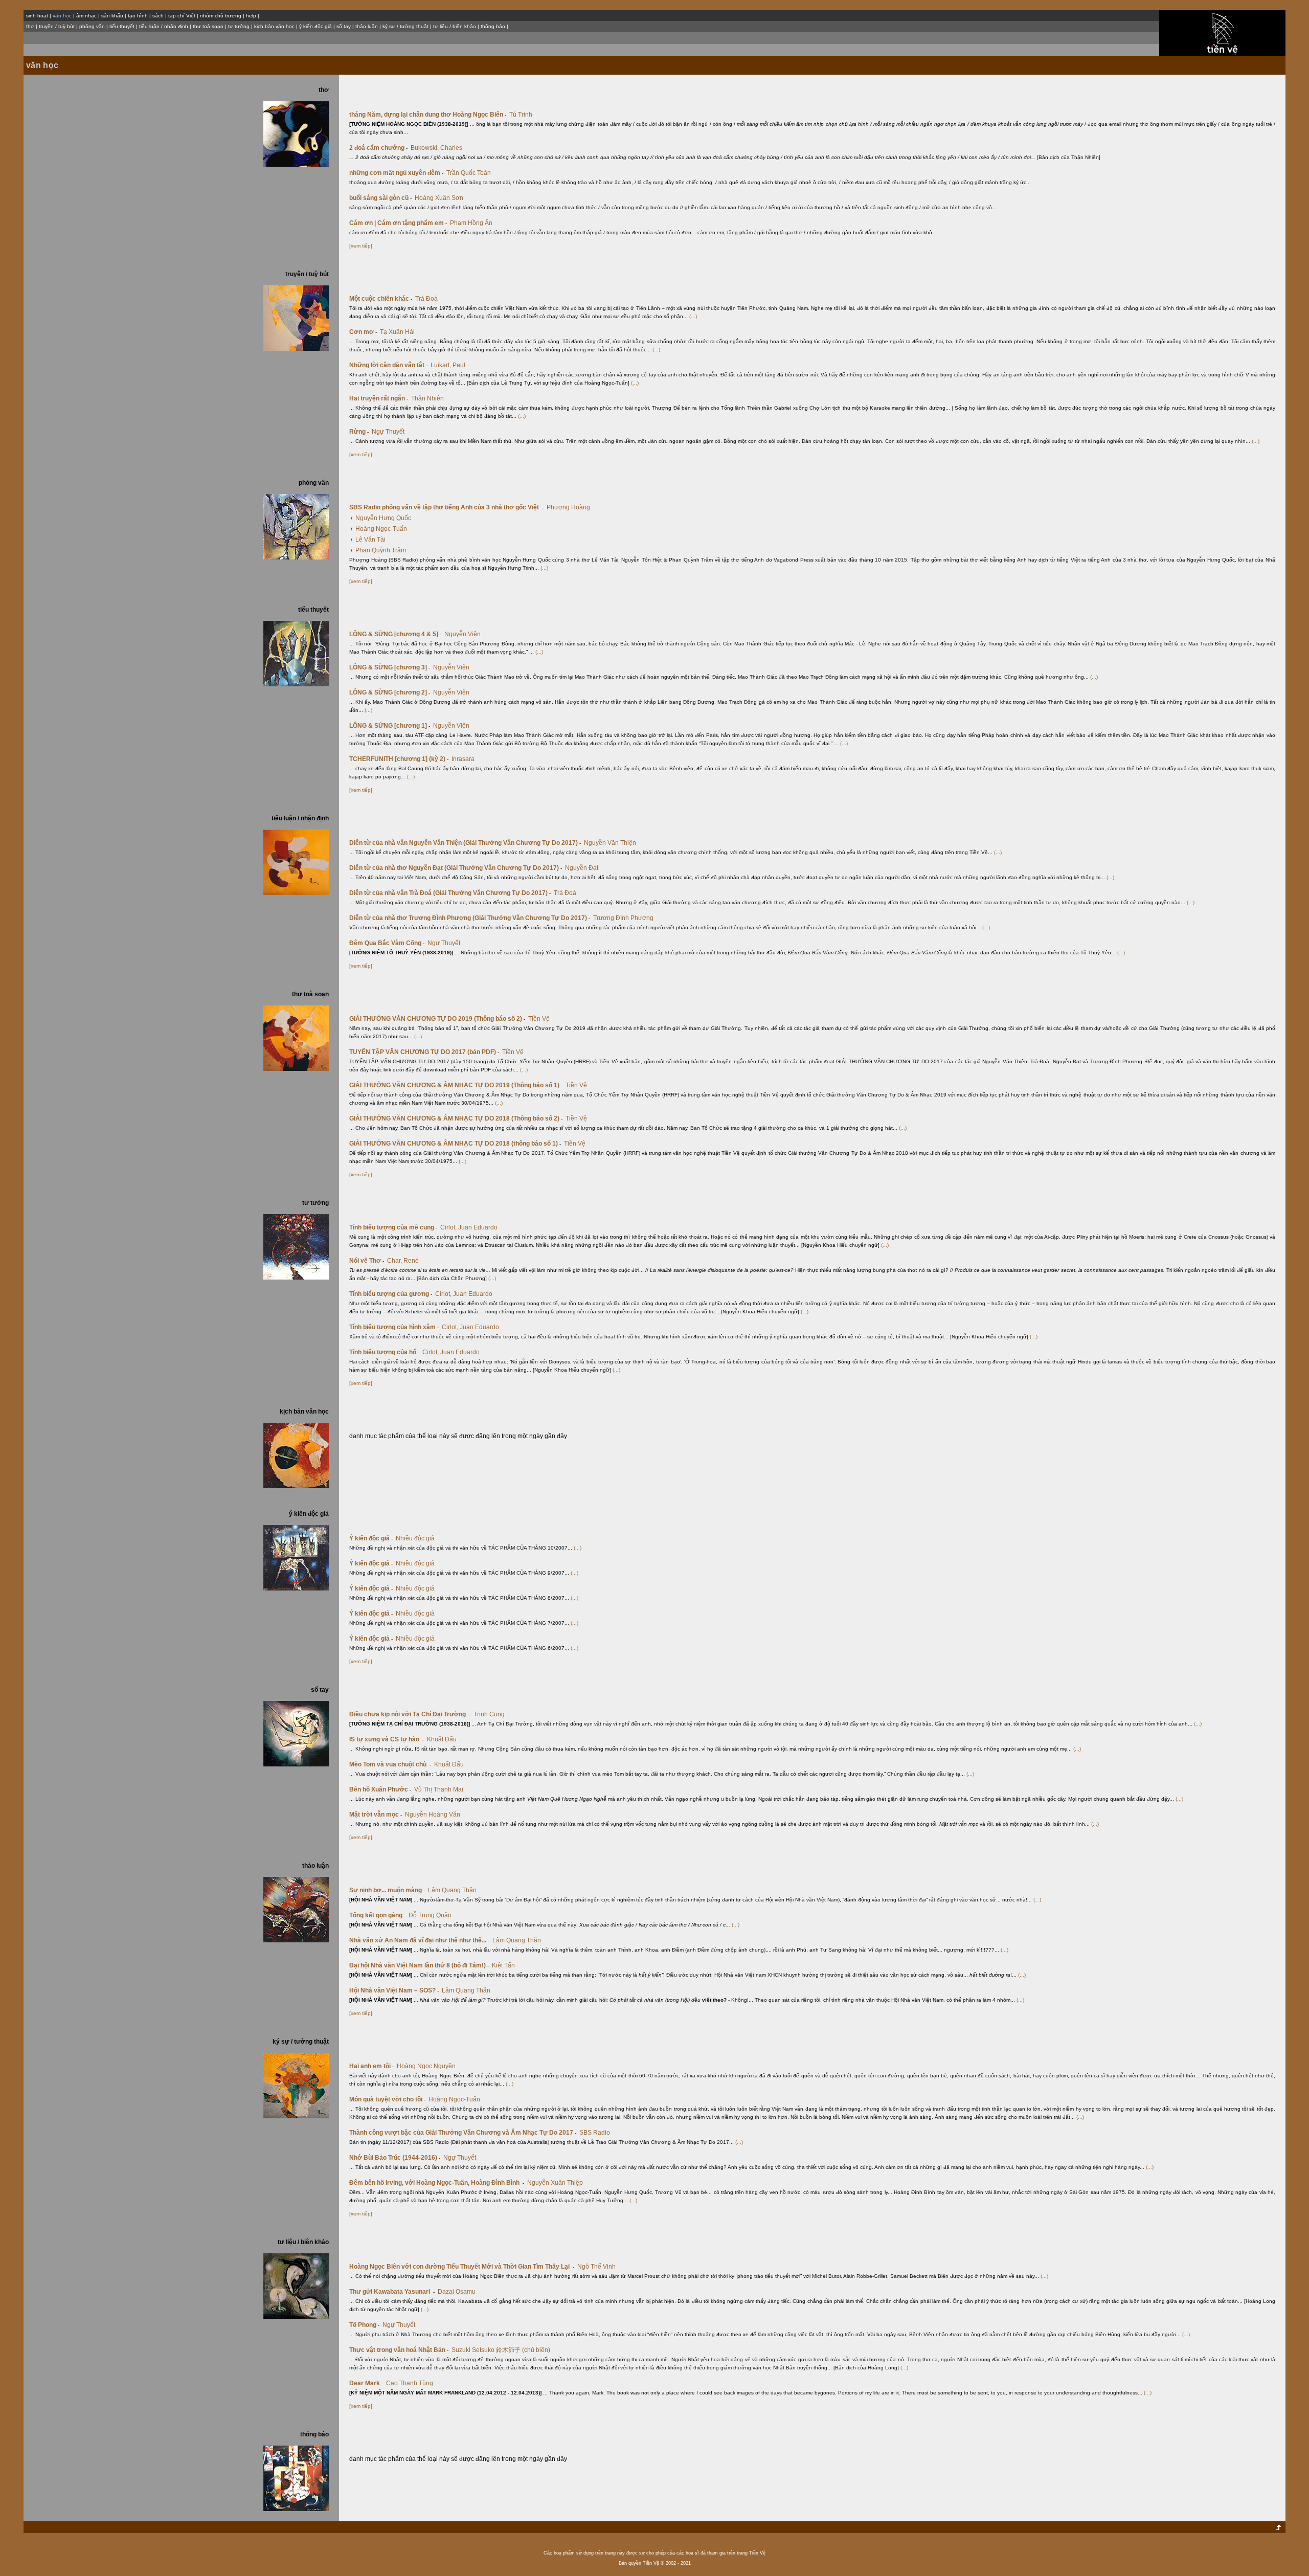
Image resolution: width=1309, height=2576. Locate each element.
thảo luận (367, 26)
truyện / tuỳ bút (57, 26)
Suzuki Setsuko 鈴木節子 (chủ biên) (501, 2350)
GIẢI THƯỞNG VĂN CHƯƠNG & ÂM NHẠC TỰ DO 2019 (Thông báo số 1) (456, 1085)
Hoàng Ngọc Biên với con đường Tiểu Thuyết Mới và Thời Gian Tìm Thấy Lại (462, 2267)
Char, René (403, 1261)
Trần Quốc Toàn (469, 173)
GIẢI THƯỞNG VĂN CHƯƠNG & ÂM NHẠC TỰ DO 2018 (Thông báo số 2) (456, 1118)
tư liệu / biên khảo (455, 26)
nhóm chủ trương (221, 16)
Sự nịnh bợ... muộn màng (387, 1890)
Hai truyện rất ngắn (379, 398)
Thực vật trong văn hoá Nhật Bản (399, 2350)
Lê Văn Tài (370, 540)
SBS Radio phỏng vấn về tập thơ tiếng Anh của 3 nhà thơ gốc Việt (446, 507)
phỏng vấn (92, 26)
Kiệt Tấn (503, 1965)
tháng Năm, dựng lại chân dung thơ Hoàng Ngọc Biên (428, 115)
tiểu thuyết (122, 26)
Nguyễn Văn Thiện (610, 843)
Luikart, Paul (448, 365)
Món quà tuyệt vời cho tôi (387, 2099)
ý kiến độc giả (315, 26)
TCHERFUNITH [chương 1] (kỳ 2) (399, 759)
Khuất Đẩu (442, 1739)
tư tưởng (239, 26)
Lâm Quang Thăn (452, 1890)
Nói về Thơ (367, 1261)
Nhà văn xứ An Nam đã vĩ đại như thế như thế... (419, 1940)
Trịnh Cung (489, 1714)
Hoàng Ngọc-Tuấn (381, 529)
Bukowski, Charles (436, 148)
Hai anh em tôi (371, 2066)
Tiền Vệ (539, 1019)
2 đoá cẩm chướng (378, 148)
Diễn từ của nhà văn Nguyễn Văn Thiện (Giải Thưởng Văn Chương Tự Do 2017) (465, 843)
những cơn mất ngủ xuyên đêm (396, 173)
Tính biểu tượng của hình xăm (394, 1327)
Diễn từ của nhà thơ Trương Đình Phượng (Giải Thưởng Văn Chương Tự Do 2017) (470, 918)
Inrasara (463, 759)
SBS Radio (595, 2133)
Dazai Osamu (457, 2292)
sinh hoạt (37, 16)
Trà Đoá (426, 299)
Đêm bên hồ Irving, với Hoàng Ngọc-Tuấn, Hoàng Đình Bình (437, 2183)
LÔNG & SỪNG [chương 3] (390, 667)
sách (158, 16)
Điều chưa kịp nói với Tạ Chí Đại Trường (410, 1714)
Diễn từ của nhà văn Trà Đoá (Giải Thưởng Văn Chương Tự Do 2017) (450, 893)
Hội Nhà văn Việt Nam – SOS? (394, 1990)
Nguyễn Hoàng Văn (433, 1815)
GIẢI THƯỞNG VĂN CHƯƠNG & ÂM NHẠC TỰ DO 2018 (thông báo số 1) (455, 1144)
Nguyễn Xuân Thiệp (555, 2183)
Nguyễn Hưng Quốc (383, 518)
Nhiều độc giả (415, 1538)
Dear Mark (366, 2383)
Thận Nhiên (427, 398)
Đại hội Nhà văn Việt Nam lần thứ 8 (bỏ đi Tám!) (419, 1965)
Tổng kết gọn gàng (377, 1915)
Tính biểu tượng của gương (391, 1294)
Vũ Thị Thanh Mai (439, 1789)
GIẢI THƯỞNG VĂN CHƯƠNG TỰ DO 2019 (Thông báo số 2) (437, 1019)
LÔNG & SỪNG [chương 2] (390, 692)
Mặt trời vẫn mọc (376, 1815)
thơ (30, 26)
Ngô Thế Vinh (596, 2267)
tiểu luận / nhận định (164, 26)
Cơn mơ (363, 332)
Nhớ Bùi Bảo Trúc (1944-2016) (395, 2158)
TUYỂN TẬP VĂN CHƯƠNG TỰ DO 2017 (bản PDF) (424, 1052)
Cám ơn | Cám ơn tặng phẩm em (398, 223)
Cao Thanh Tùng (410, 2383)
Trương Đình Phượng (623, 918)
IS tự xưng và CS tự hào (387, 1739)
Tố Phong (364, 2325)
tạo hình (138, 16)
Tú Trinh (521, 115)
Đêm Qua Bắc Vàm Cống (387, 943)
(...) (693, 316)
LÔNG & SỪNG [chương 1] (390, 726)
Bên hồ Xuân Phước (380, 1789)
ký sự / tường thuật (405, 26)
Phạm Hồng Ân (471, 223)
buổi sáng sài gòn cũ (380, 198)
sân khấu (112, 16)
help (251, 16)
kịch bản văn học (274, 26)
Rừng (359, 432)
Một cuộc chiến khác (381, 299)
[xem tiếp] (361, 246)
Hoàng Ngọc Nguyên (426, 2066)
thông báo (493, 26)
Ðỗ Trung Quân (430, 1915)
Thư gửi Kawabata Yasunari (392, 2292)
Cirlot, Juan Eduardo (469, 1227)
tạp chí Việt (182, 16)
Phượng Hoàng (568, 507)
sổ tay (344, 26)
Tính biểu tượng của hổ (384, 1352)
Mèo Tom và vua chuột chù (390, 1764)
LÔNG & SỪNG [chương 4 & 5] (395, 634)
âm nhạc (86, 16)
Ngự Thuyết (388, 432)
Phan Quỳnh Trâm (381, 550)
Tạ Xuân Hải (397, 332)
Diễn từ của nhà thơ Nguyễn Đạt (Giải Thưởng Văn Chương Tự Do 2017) (456, 868)
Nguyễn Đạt (582, 868)
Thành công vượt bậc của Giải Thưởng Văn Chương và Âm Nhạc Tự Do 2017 (463, 2133)
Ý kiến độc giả (371, 1538)
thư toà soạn (208, 26)
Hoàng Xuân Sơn (439, 198)
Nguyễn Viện (462, 634)
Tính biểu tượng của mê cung (393, 1227)
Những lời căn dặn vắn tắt (388, 365)
